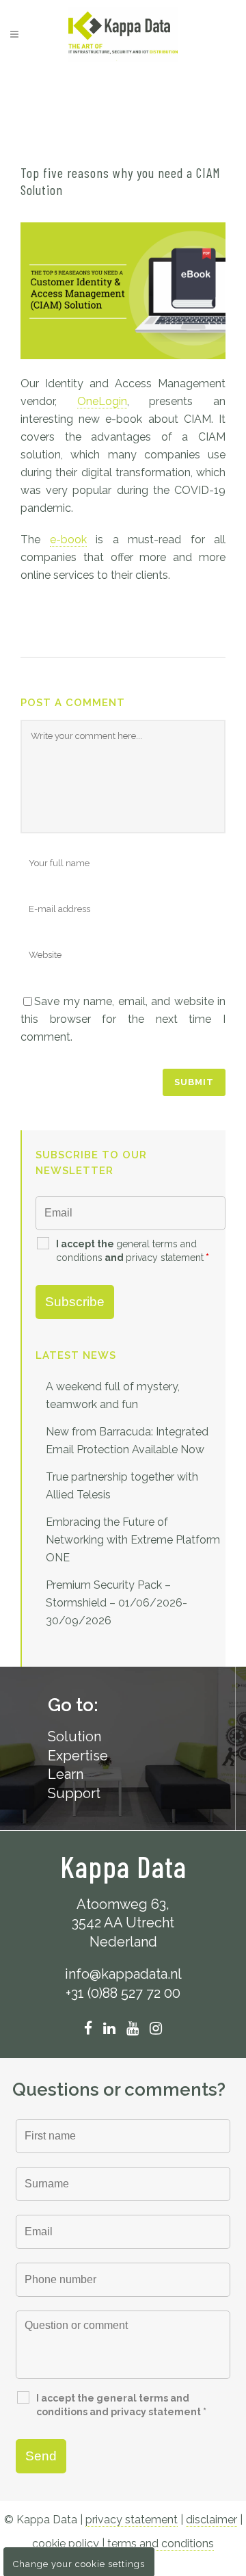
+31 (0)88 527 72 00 (123, 1993)
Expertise (78, 1756)
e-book (68, 539)
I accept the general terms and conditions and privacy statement (121, 2405)
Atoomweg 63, (123, 1904)
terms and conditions (161, 2544)
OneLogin (102, 401)
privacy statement (165, 1258)
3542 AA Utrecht (123, 1923)
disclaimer (211, 2520)
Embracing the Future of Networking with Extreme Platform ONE (133, 1540)
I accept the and (133, 1251)
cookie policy (66, 2544)
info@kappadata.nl (123, 1974)
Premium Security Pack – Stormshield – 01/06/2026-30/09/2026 (117, 1603)
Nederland (123, 1942)
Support (74, 1793)
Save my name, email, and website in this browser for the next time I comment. (123, 1019)
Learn (66, 1774)
